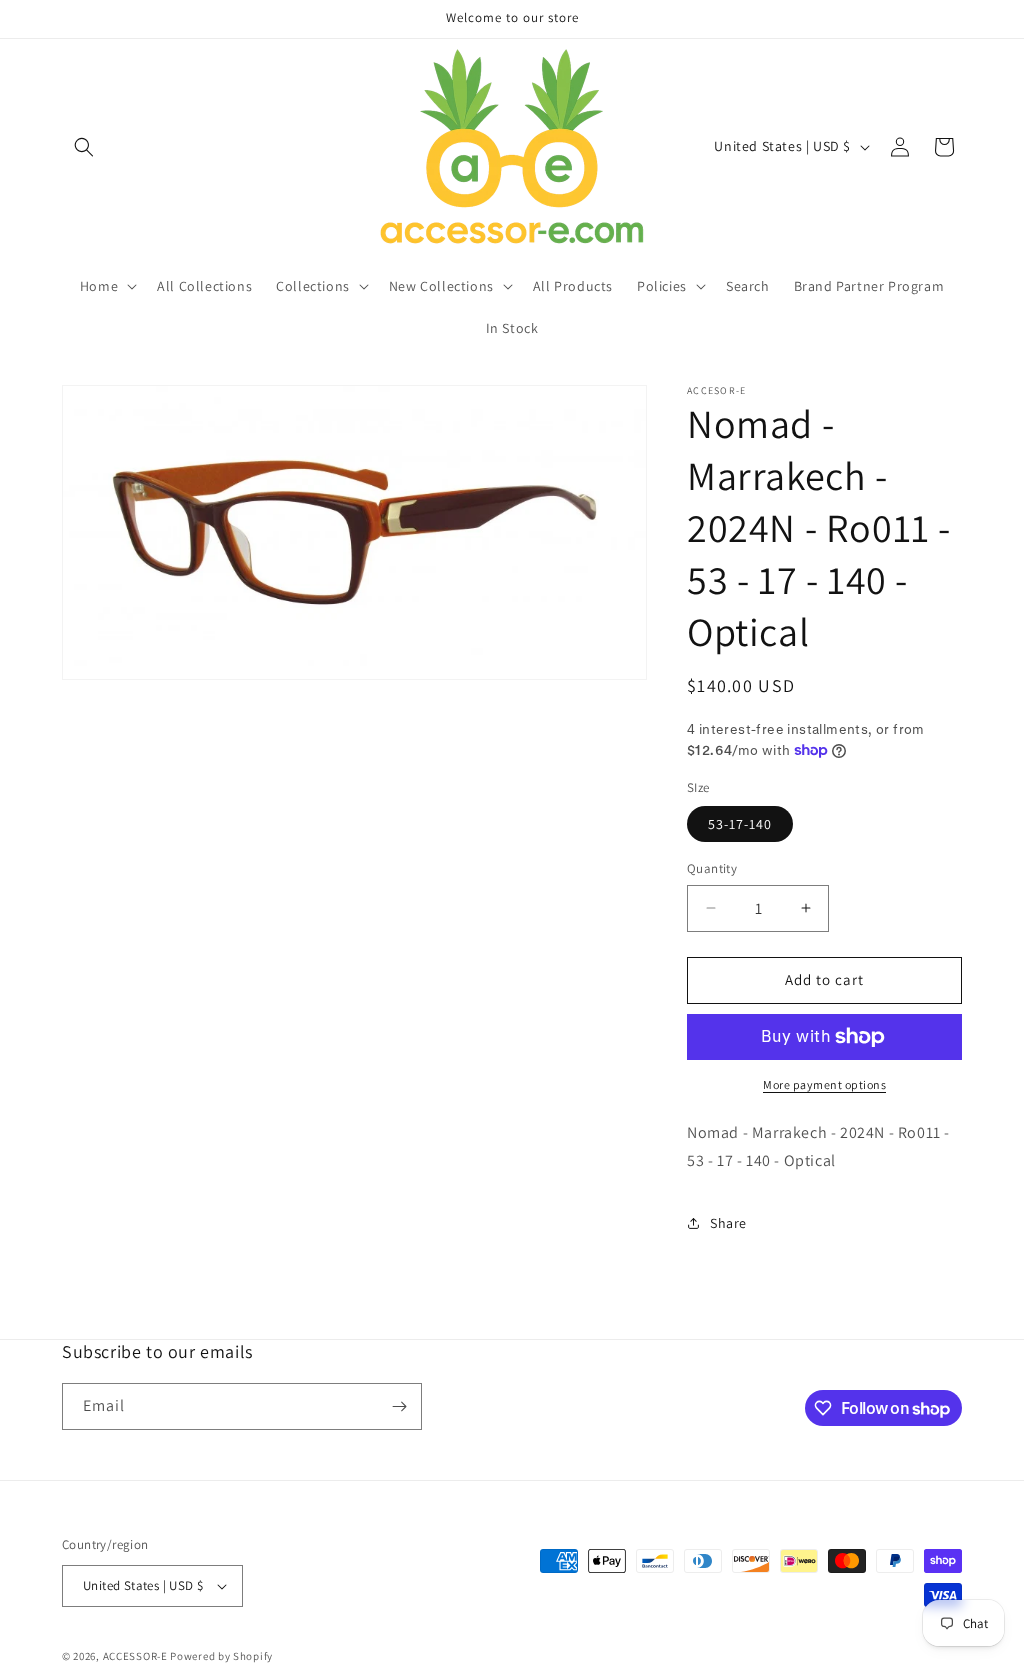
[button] (84, 147)
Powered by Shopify (221, 1656)
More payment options (824, 1084)
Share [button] (728, 1223)
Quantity (712, 868)
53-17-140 (740, 824)
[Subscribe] (399, 1406)
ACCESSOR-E (135, 1656)
